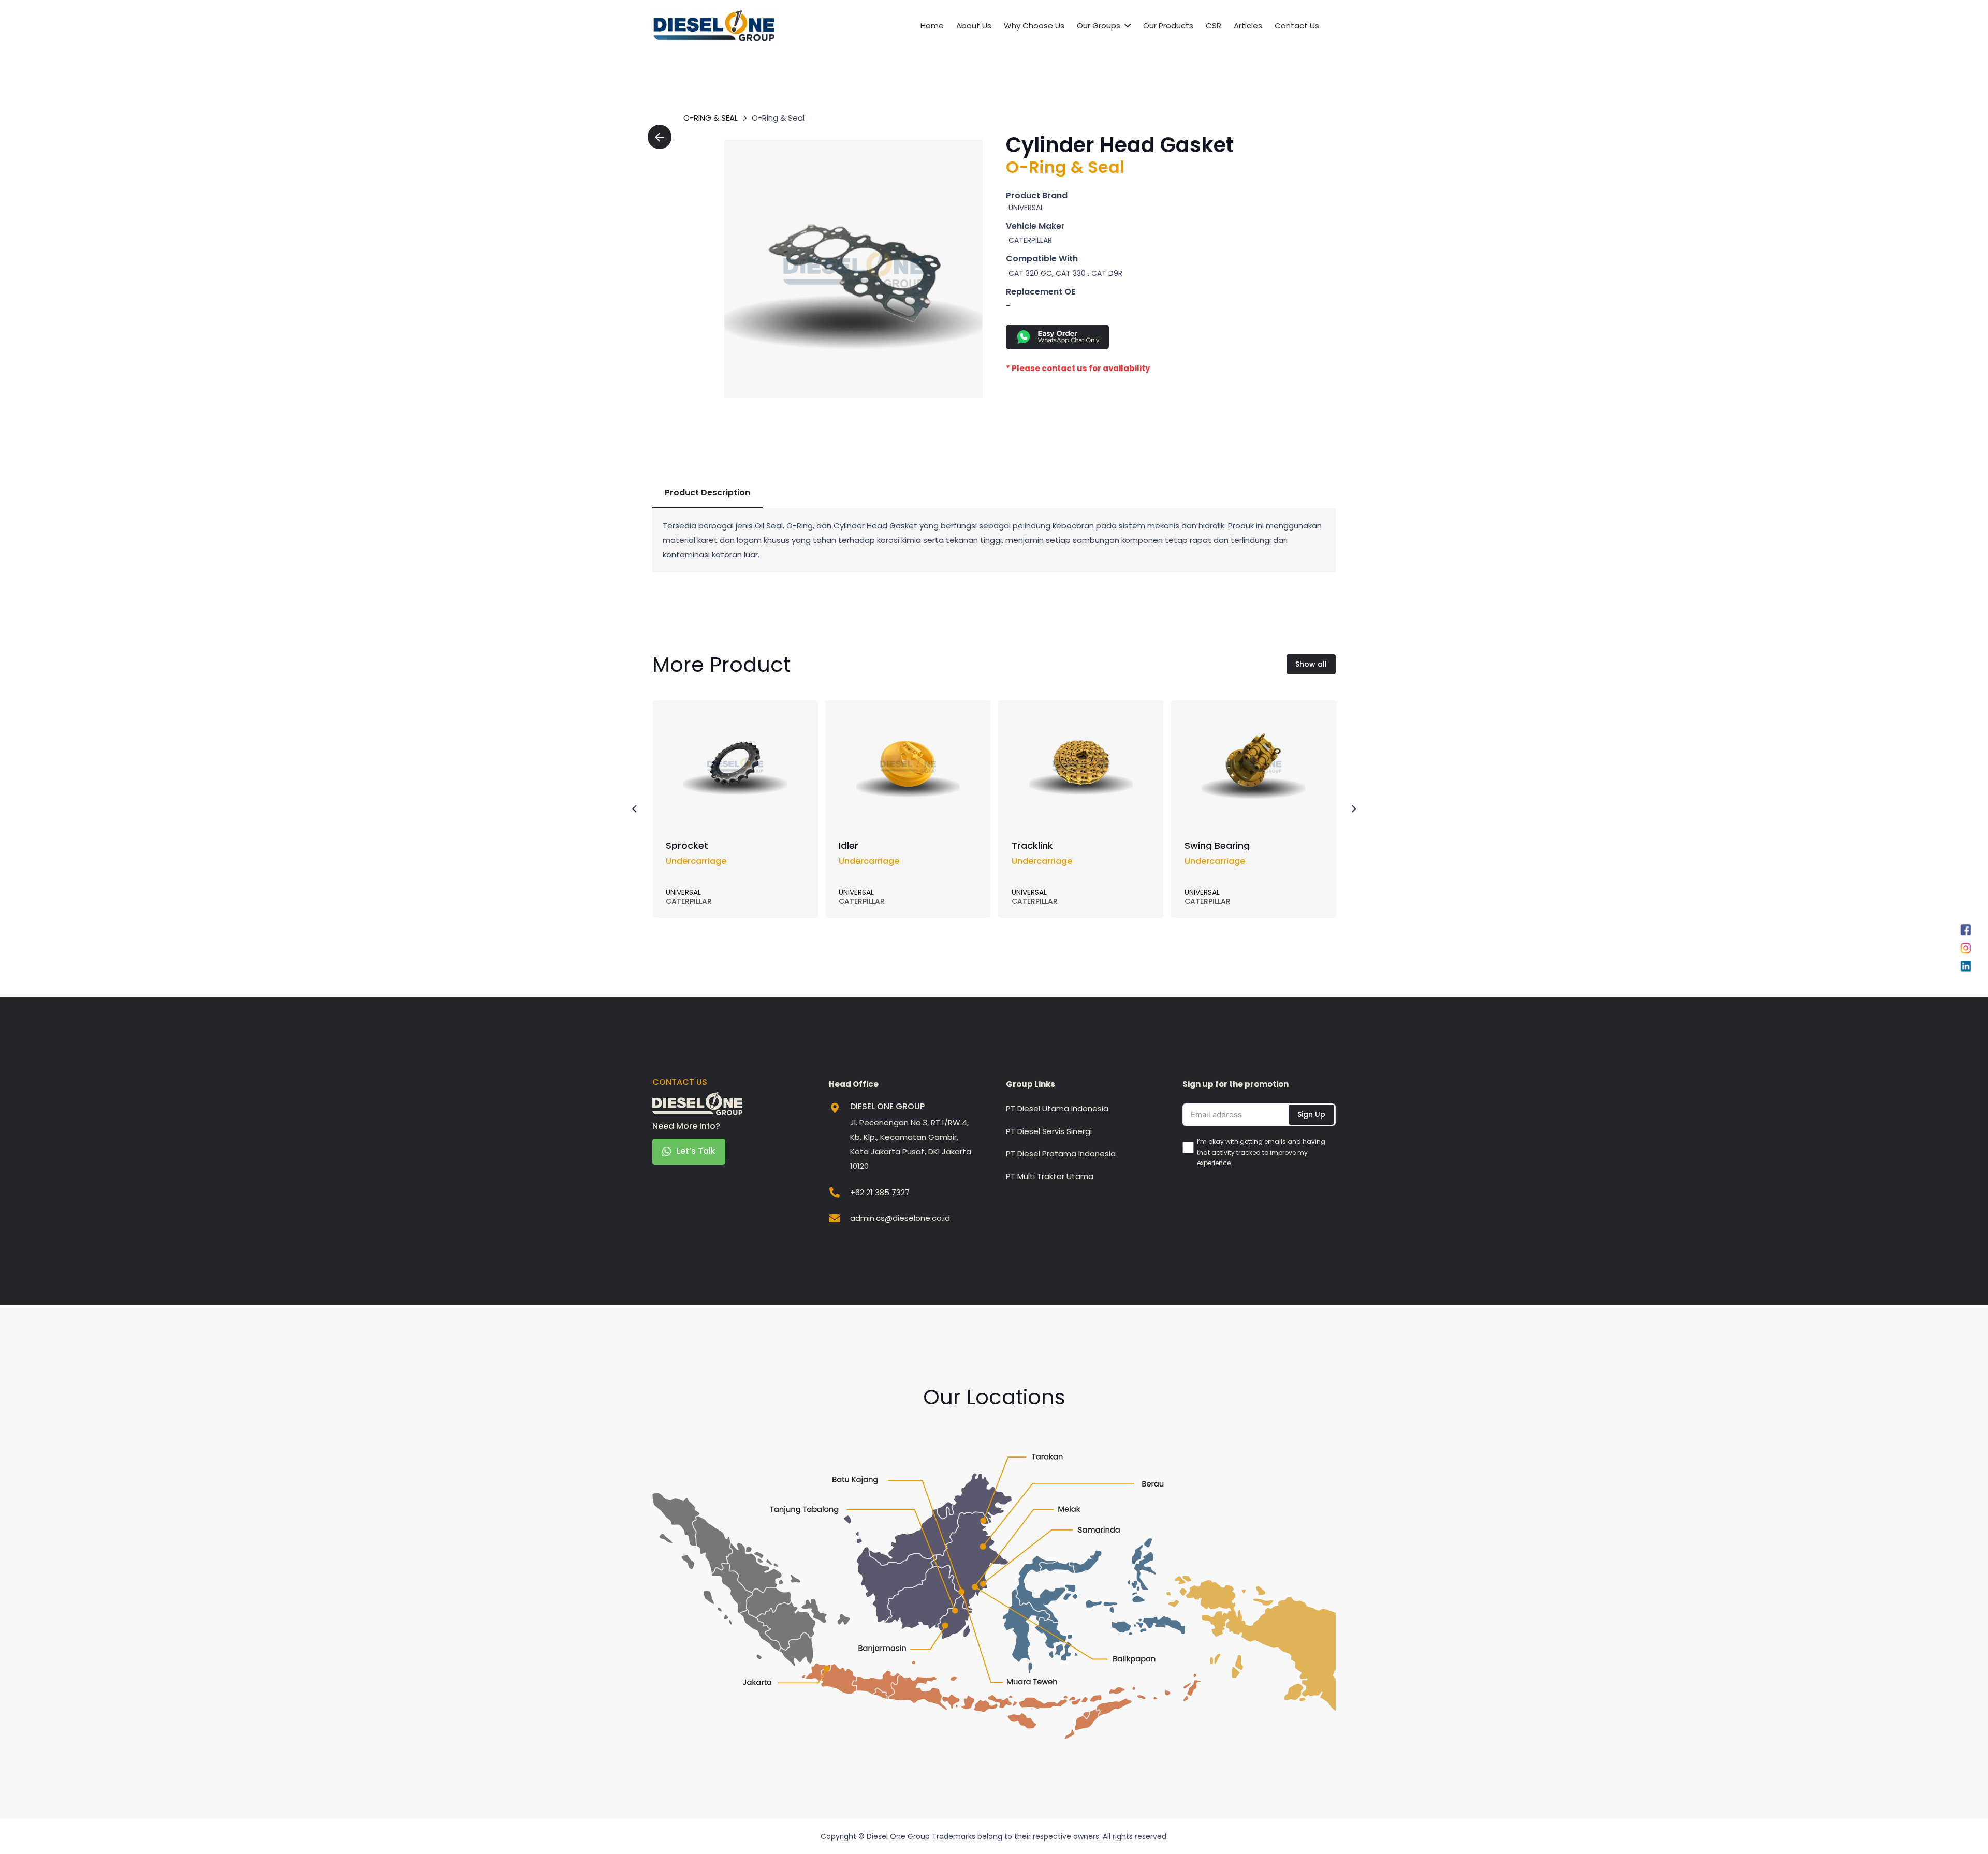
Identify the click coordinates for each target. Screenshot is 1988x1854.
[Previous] (635, 809)
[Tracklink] (1081, 720)
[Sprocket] (735, 720)
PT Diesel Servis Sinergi (1049, 1131)
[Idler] (908, 720)
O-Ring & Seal (711, 118)
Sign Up (1311, 1114)
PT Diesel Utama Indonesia (1057, 1108)
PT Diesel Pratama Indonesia (1061, 1153)
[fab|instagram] (1966, 950)
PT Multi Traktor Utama (1050, 1176)
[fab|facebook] (1966, 932)
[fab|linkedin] (1966, 969)
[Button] (660, 137)
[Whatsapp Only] (1156, 337)
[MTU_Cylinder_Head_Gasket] (853, 269)
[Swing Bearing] (1253, 720)
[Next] (1354, 809)
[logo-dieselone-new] (714, 26)
